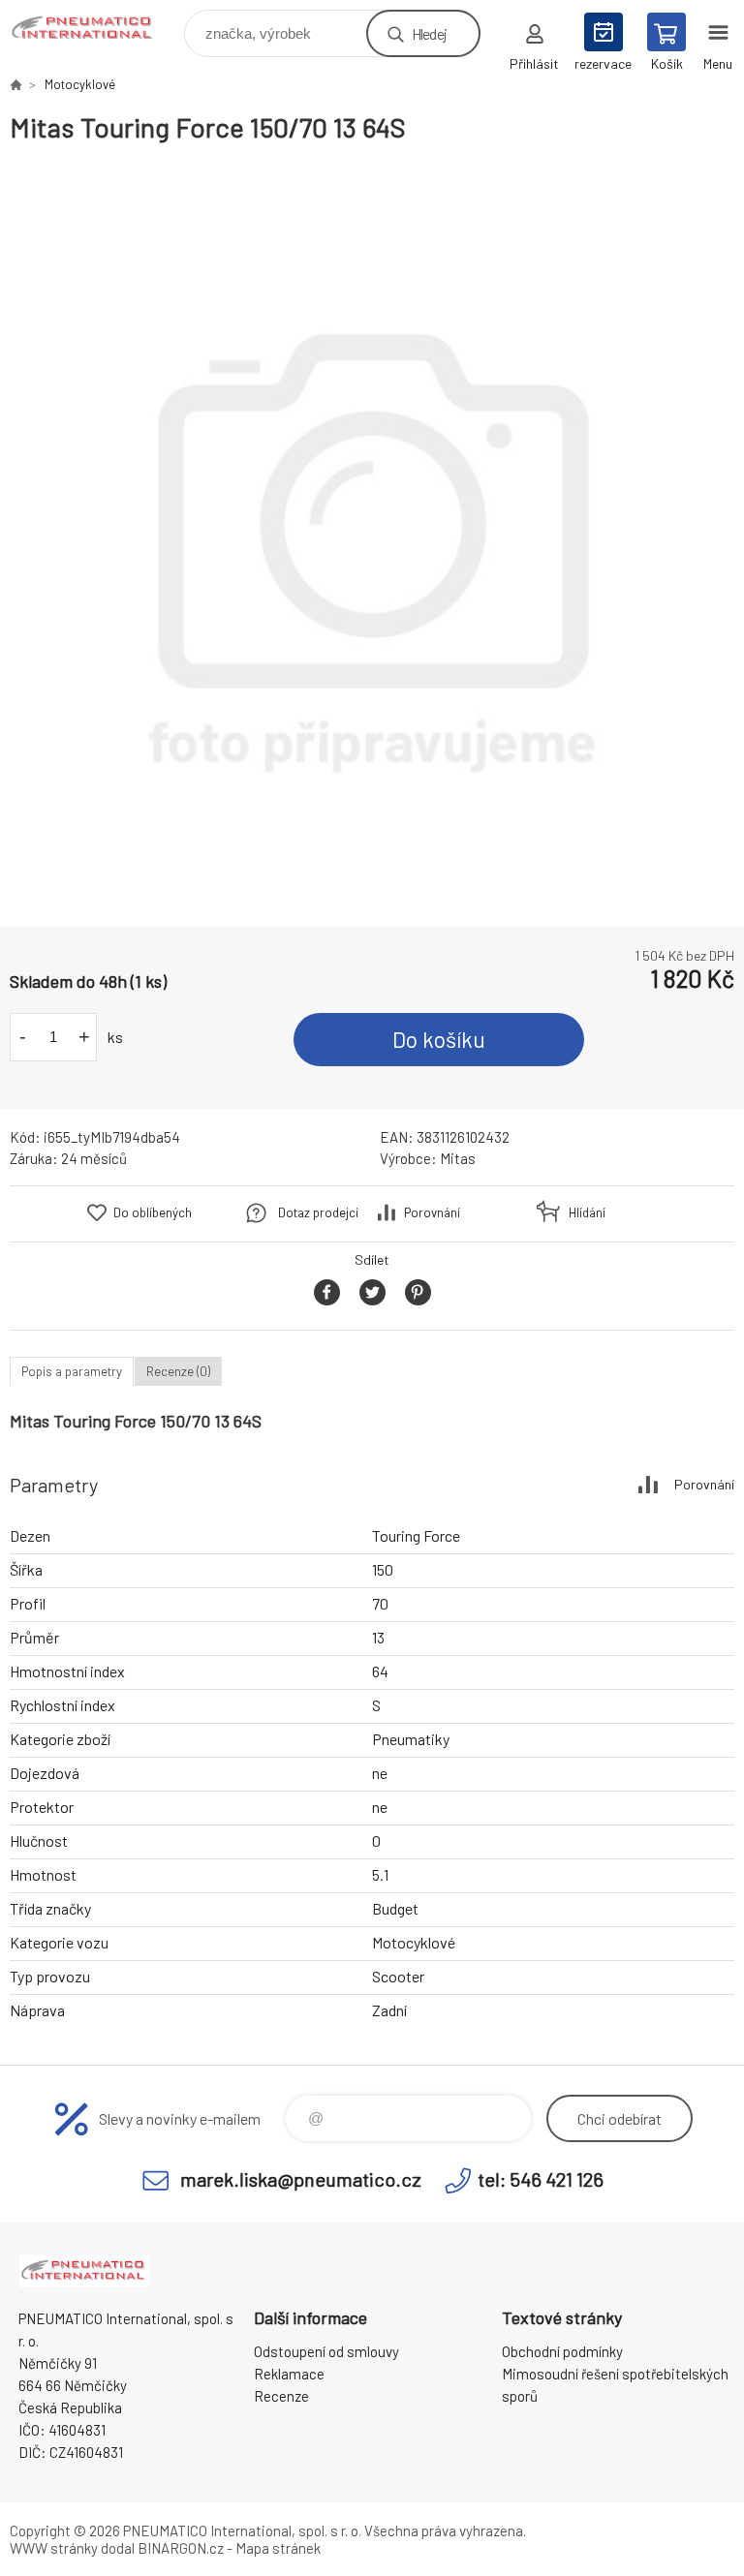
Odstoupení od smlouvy (326, 2351)
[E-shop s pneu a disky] (15, 84)
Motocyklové (80, 84)
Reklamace (289, 2374)
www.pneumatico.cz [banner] (95, 29)
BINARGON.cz (181, 2548)
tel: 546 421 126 (541, 2179)
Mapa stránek (278, 2548)
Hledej (429, 33)
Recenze (281, 2396)
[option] (372, 536)
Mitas (458, 1158)
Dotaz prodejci (318, 1212)
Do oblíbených (153, 1212)
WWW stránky (54, 2548)
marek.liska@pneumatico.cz (301, 2179)
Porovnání (432, 1212)
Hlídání (587, 1212)
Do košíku (439, 1039)
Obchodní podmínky (562, 2351)
